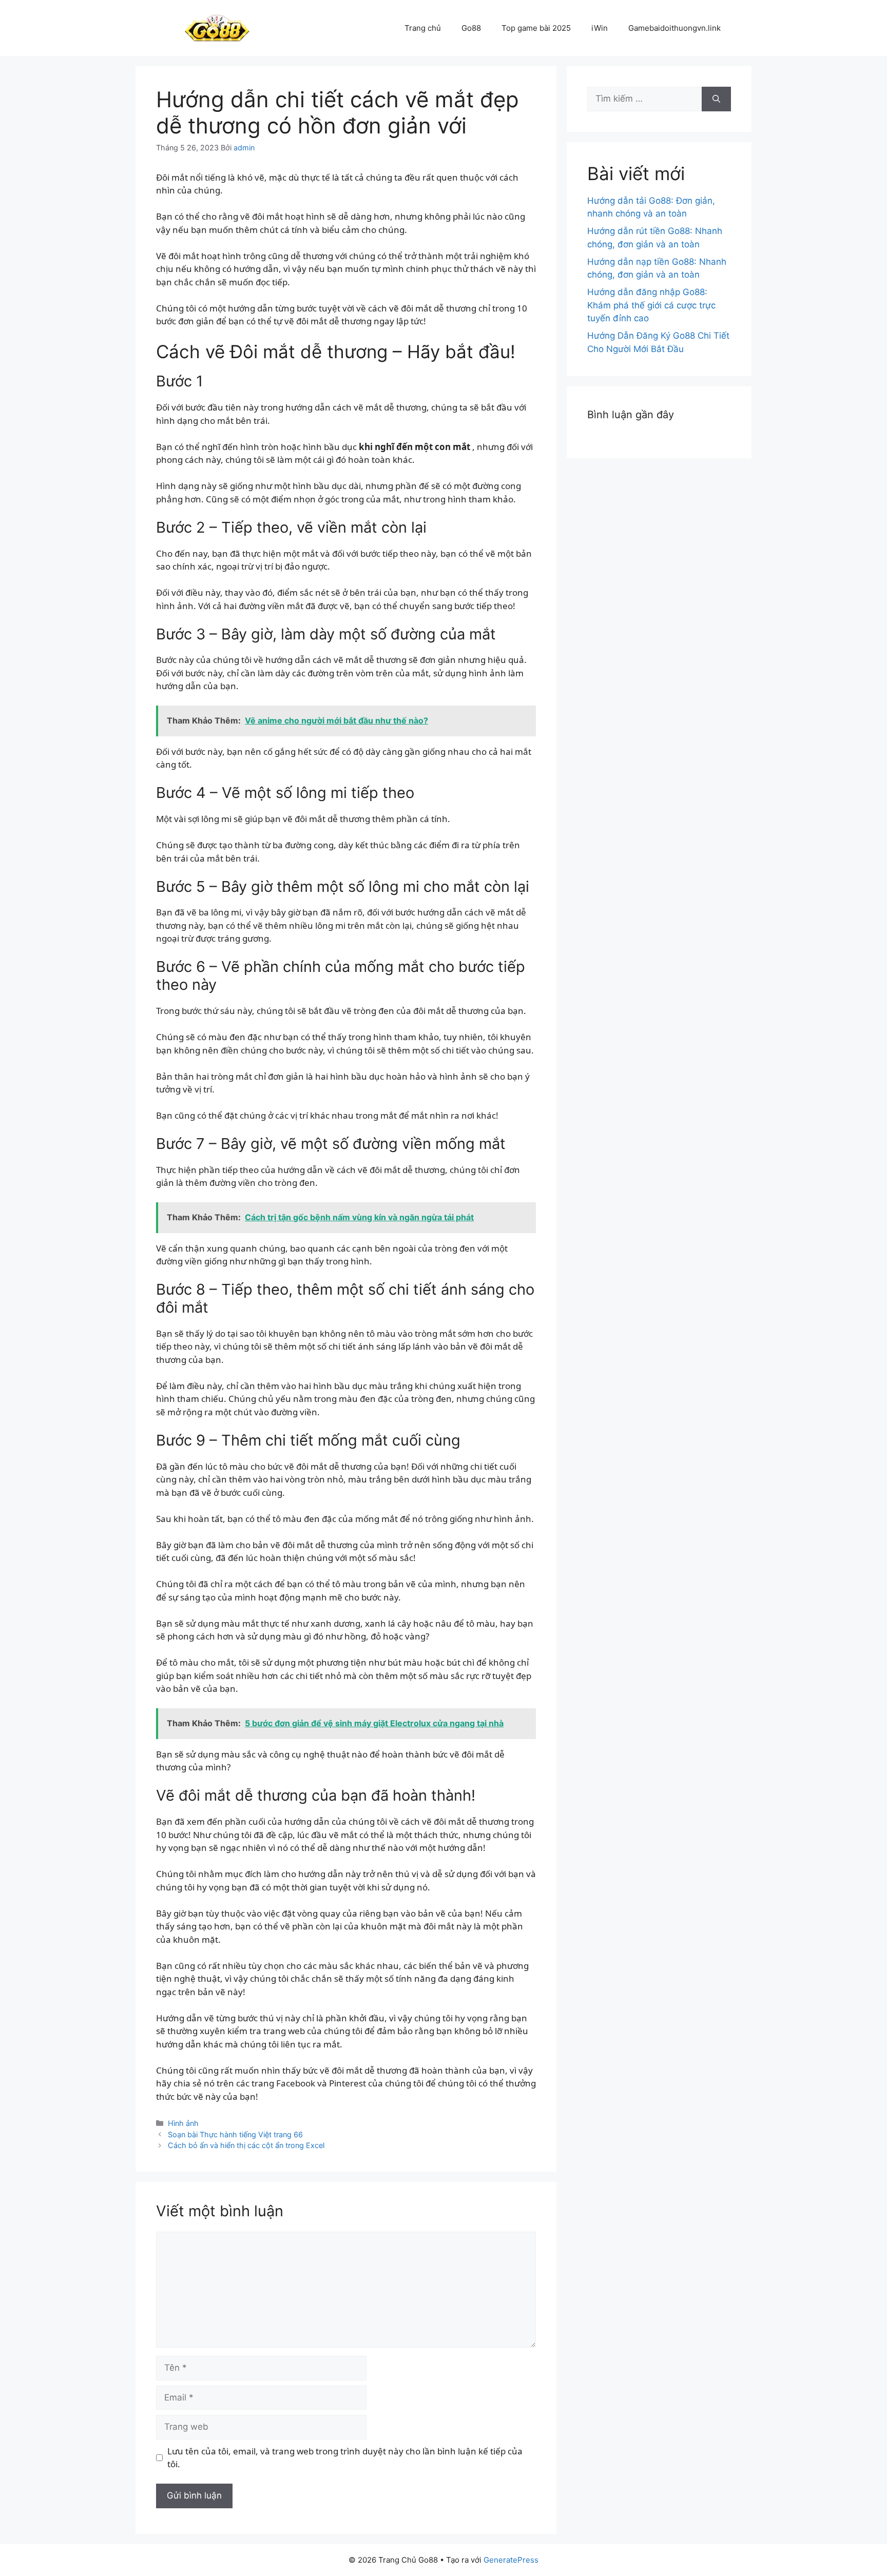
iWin (600, 28)
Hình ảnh (183, 2123)
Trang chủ (423, 28)
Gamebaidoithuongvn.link (674, 28)
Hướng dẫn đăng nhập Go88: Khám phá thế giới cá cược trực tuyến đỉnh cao (651, 305)
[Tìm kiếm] (716, 99)
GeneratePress (511, 2560)
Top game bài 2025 (536, 28)
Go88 (471, 28)
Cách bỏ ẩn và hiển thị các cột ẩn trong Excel (246, 2145)
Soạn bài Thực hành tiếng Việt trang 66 (235, 2134)
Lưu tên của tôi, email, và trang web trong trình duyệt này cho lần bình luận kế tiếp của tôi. (345, 2458)
